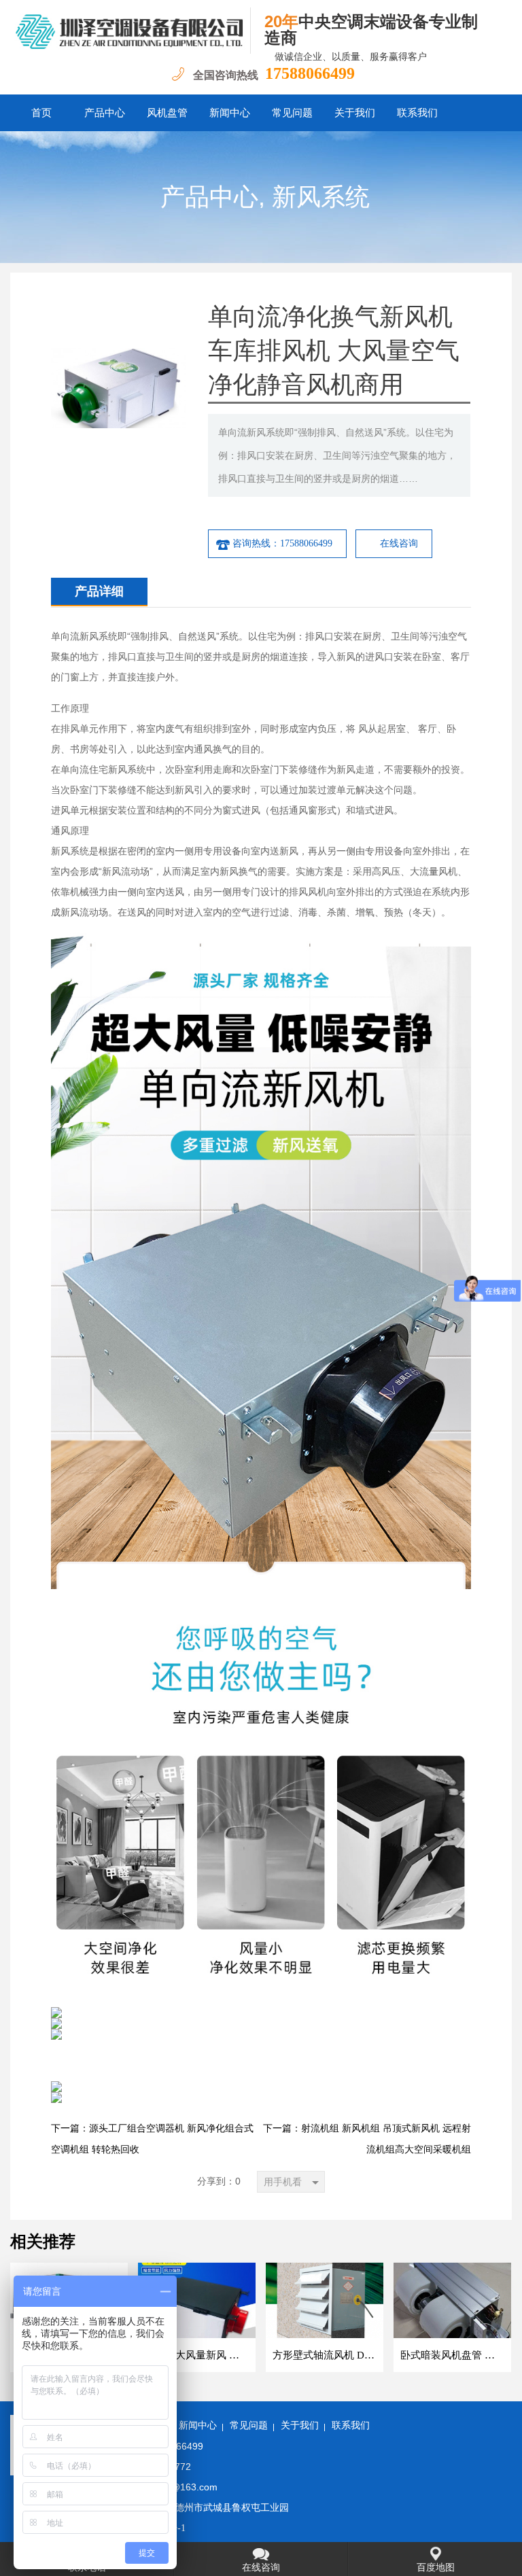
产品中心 (105, 113)
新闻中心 (230, 113)
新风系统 (321, 197)
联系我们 (417, 113)
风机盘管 (167, 113)
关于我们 (355, 113)
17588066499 (310, 73)
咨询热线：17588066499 (282, 543)
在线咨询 (399, 543)
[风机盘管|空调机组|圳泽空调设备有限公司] (130, 31)
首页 (41, 113)
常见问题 (292, 113)
